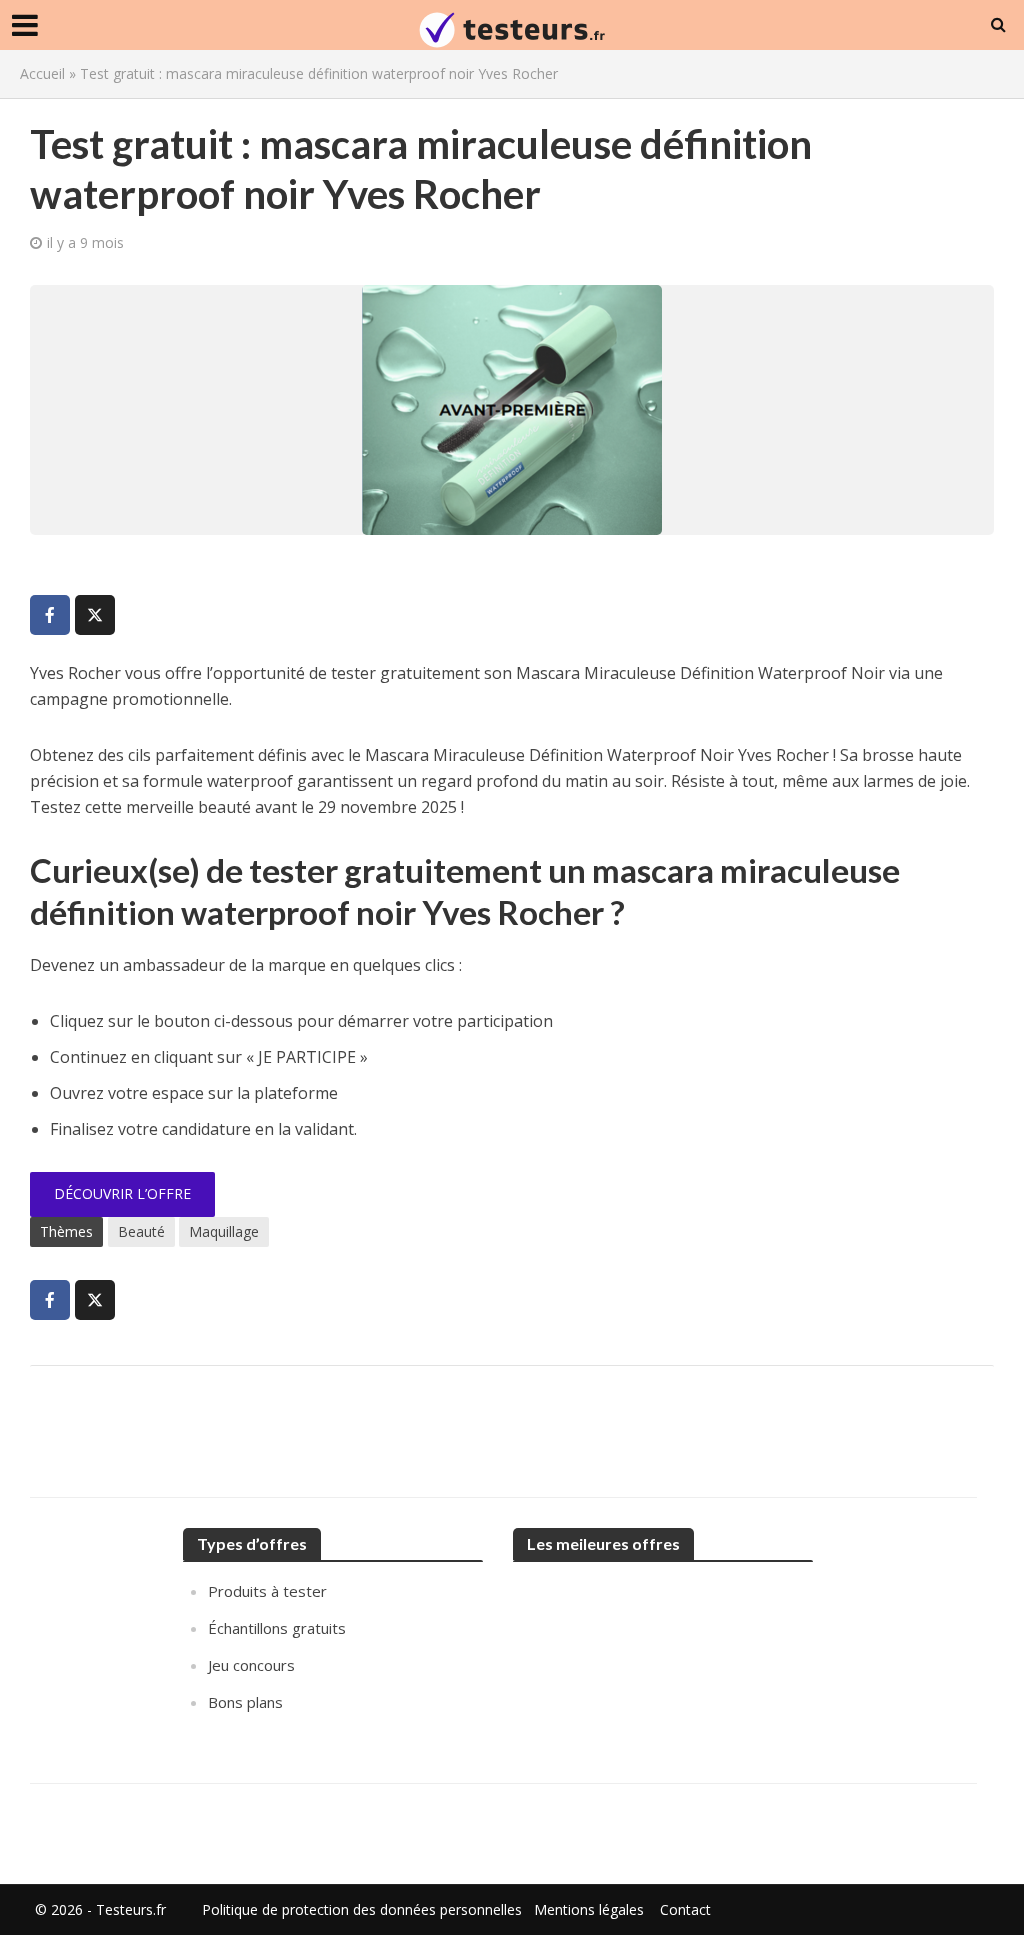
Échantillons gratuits (277, 1628)
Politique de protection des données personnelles (362, 1909)
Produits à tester (267, 1591)
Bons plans (245, 1702)
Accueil (42, 73)
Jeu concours (251, 1665)
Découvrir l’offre (122, 1193)
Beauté (141, 1231)
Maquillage (224, 1231)
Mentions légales (589, 1909)
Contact (685, 1909)
